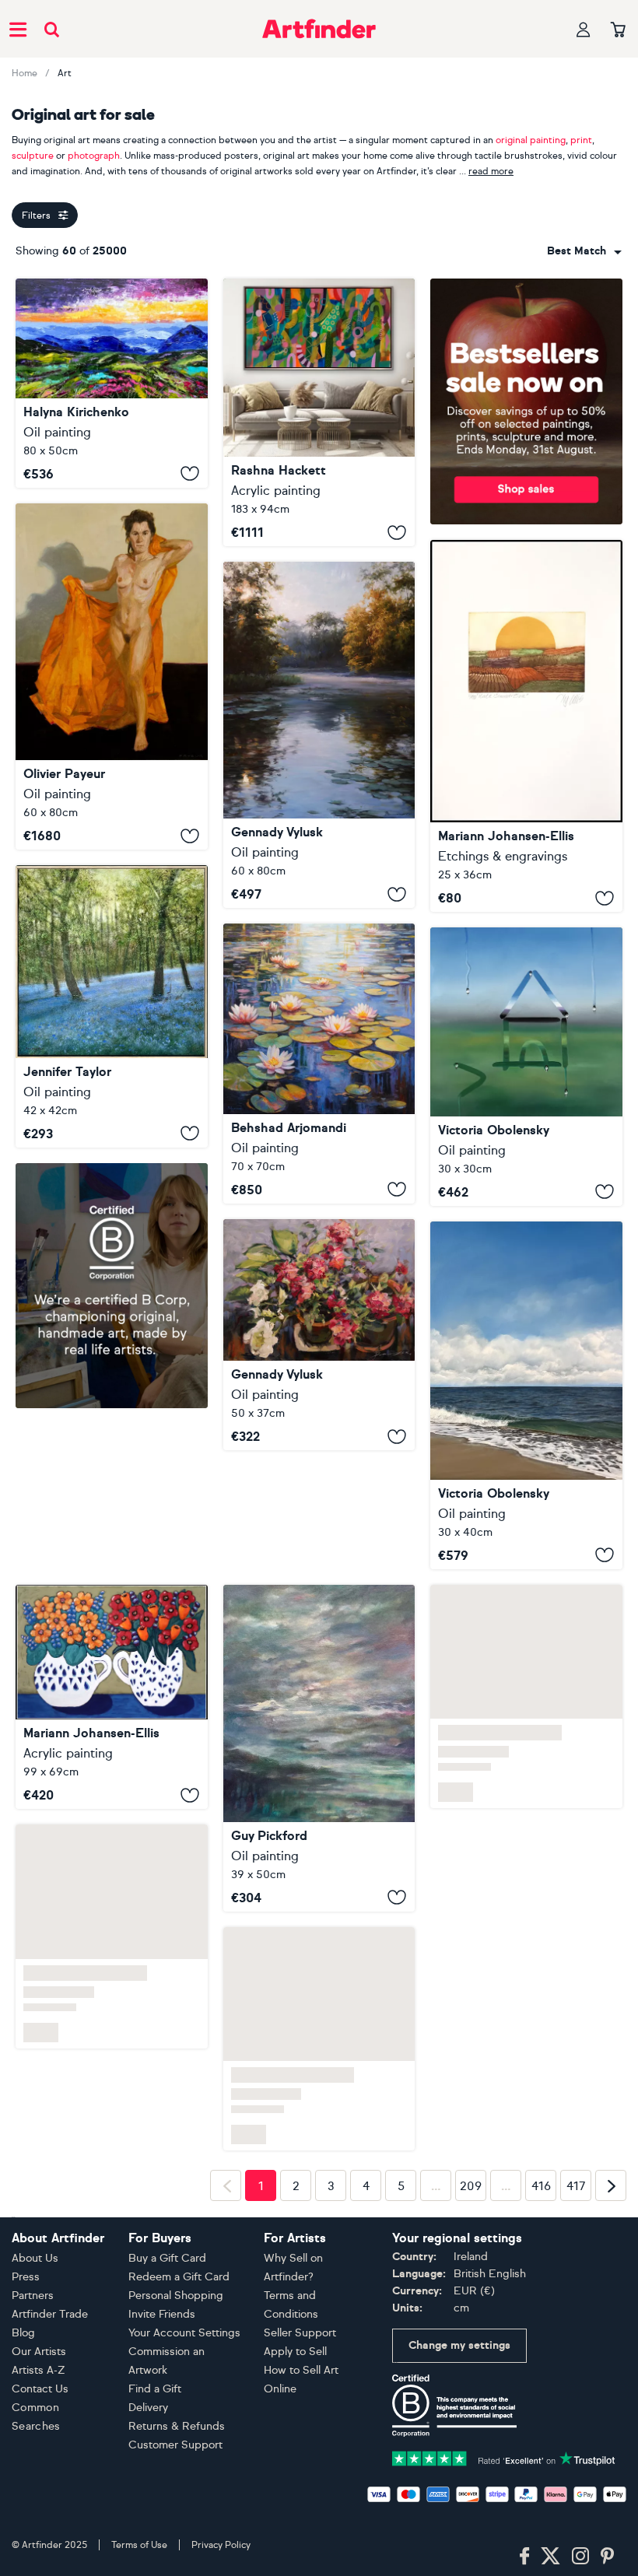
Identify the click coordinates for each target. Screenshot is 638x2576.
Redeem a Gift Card (179, 2277)
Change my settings (459, 2345)
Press (26, 2277)
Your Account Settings (184, 2333)
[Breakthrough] (319, 412)
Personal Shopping (176, 2296)
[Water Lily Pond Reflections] (319, 1064)
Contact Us (40, 2389)
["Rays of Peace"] (319, 735)
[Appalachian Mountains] (112, 383)
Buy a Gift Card (167, 2258)
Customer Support (175, 2445)
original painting (531, 140)
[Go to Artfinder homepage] (319, 29)
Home (25, 73)
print (581, 140)
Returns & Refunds (177, 2426)
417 (576, 2186)
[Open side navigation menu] (18, 29)
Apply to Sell (295, 2352)
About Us (35, 2258)
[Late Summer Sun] (526, 726)
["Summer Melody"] (319, 1335)
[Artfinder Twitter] (550, 2557)
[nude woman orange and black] (112, 677)
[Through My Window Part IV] (526, 1066)
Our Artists (39, 2352)
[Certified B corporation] (454, 2404)
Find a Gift (155, 2389)
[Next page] (611, 2185)
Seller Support (300, 2333)
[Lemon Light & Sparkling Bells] (112, 1006)
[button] (584, 251)
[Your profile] (584, 29)
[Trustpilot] (504, 2457)
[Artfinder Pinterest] (608, 2557)
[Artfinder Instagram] (580, 2557)
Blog (23, 2333)
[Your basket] (618, 30)
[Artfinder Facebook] (524, 2557)
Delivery (148, 2408)
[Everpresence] (319, 1748)
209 (471, 2186)
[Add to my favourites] (190, 474)
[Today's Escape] (526, 1395)
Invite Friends (162, 2314)
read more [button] (491, 171)
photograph (94, 156)
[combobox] (584, 251)
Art (65, 73)
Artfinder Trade (50, 2314)
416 (541, 2186)
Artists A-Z (39, 2370)
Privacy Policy (221, 2545)
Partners (33, 2296)
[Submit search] (52, 29)
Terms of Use (139, 2545)
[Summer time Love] (112, 1697)
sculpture (33, 156)
